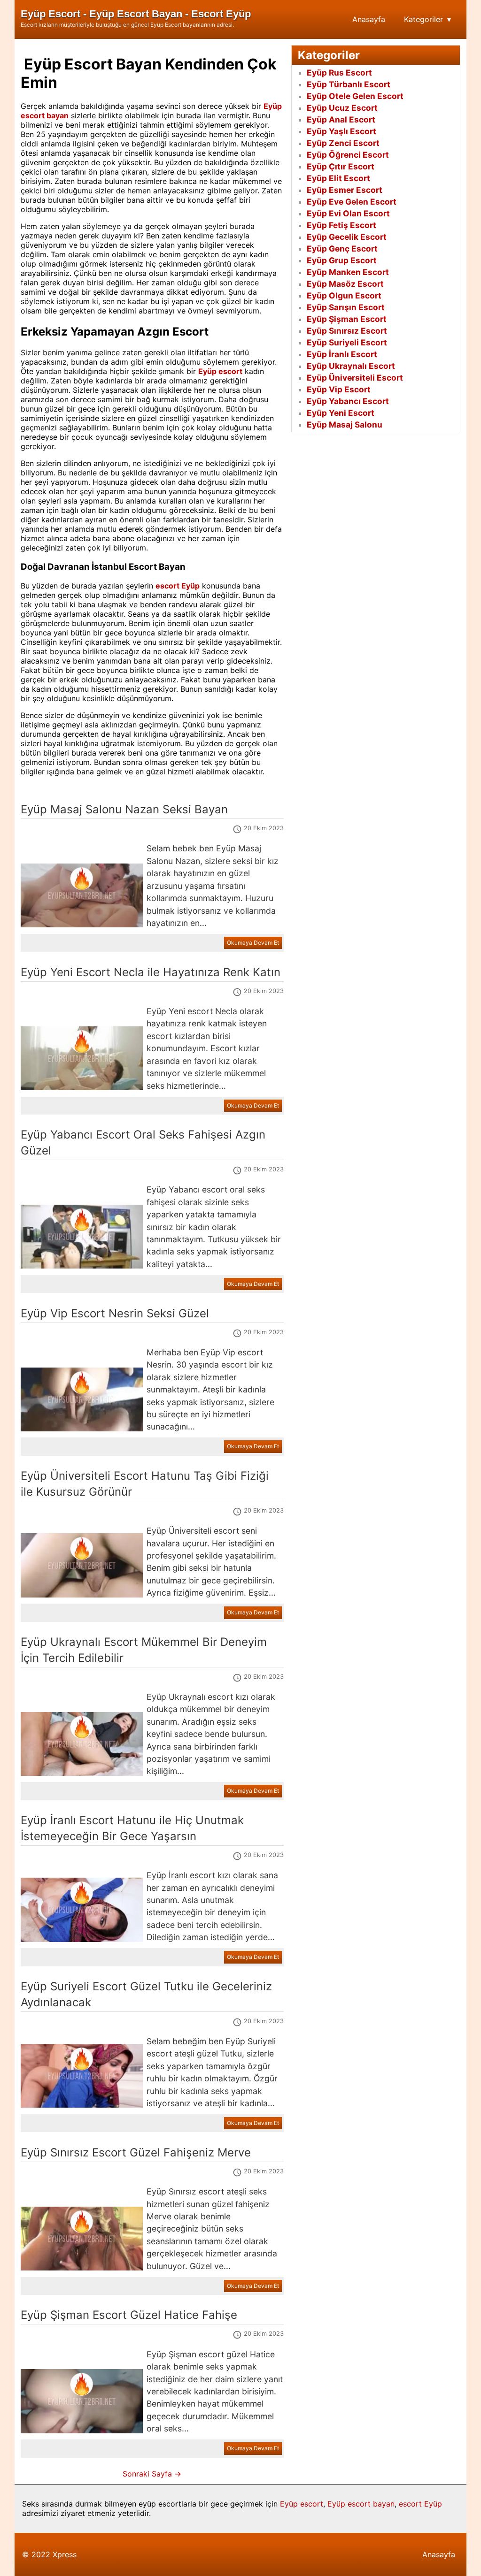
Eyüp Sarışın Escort (346, 307)
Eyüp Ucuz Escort (342, 108)
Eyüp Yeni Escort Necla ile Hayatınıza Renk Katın (151, 972)
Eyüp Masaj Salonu (345, 424)
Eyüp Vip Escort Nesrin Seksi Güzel (115, 1313)
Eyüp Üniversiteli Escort (355, 378)
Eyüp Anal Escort (341, 119)
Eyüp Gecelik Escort (347, 237)
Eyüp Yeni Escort (341, 413)
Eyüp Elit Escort (338, 178)
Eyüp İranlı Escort (342, 354)
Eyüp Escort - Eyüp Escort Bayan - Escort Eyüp (136, 14)
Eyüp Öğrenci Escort (348, 155)
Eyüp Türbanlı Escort (349, 84)
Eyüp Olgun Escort (344, 295)
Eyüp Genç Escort (342, 248)
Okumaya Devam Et (253, 943)
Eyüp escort (302, 2504)
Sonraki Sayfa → (152, 2474)
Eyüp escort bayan (361, 2504)
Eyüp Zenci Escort (343, 143)
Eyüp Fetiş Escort (341, 225)
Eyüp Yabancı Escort (348, 401)
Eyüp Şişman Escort (347, 319)
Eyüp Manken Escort (348, 272)
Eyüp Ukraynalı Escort (351, 366)
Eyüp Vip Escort (339, 389)
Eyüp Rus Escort (339, 73)
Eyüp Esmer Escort (345, 190)
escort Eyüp (420, 2504)
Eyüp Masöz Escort (345, 284)
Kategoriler (423, 19)
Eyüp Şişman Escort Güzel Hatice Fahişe (129, 2315)
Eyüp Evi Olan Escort (348, 213)
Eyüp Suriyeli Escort (347, 342)
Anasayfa (369, 19)
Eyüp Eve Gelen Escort (352, 202)
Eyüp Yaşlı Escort (341, 131)
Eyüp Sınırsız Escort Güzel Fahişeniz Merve (136, 2152)
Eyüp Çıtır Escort (341, 166)
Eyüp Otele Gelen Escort (355, 96)
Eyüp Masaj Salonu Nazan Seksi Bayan (124, 809)
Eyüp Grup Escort (342, 260)
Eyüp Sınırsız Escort (347, 331)
